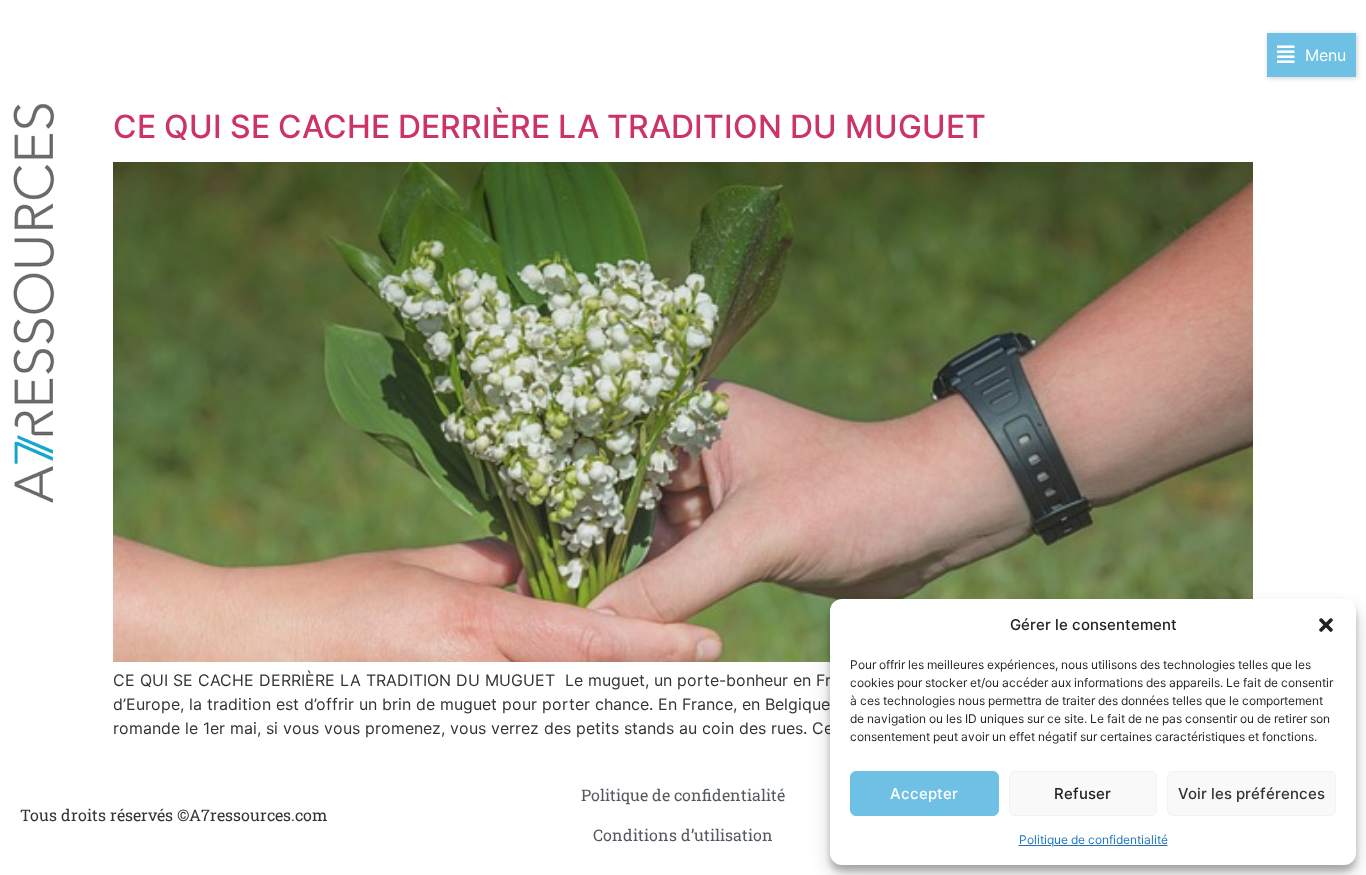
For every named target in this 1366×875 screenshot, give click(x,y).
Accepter (924, 793)
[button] (1326, 625)
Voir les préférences (1251, 793)
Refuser (1082, 793)
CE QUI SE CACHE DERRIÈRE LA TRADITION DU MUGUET (553, 126)
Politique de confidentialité (1093, 839)
